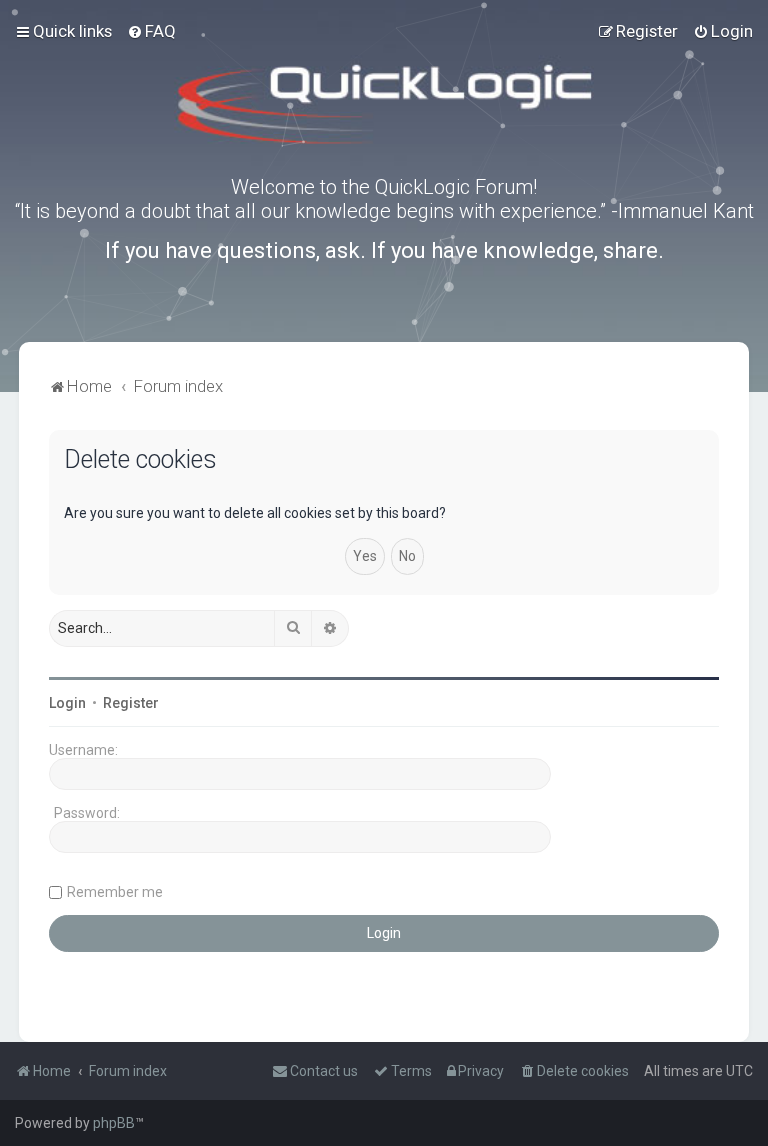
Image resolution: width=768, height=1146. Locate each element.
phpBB (114, 1123)
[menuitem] (151, 31)
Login (67, 703)
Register (131, 703)
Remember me (115, 892)
